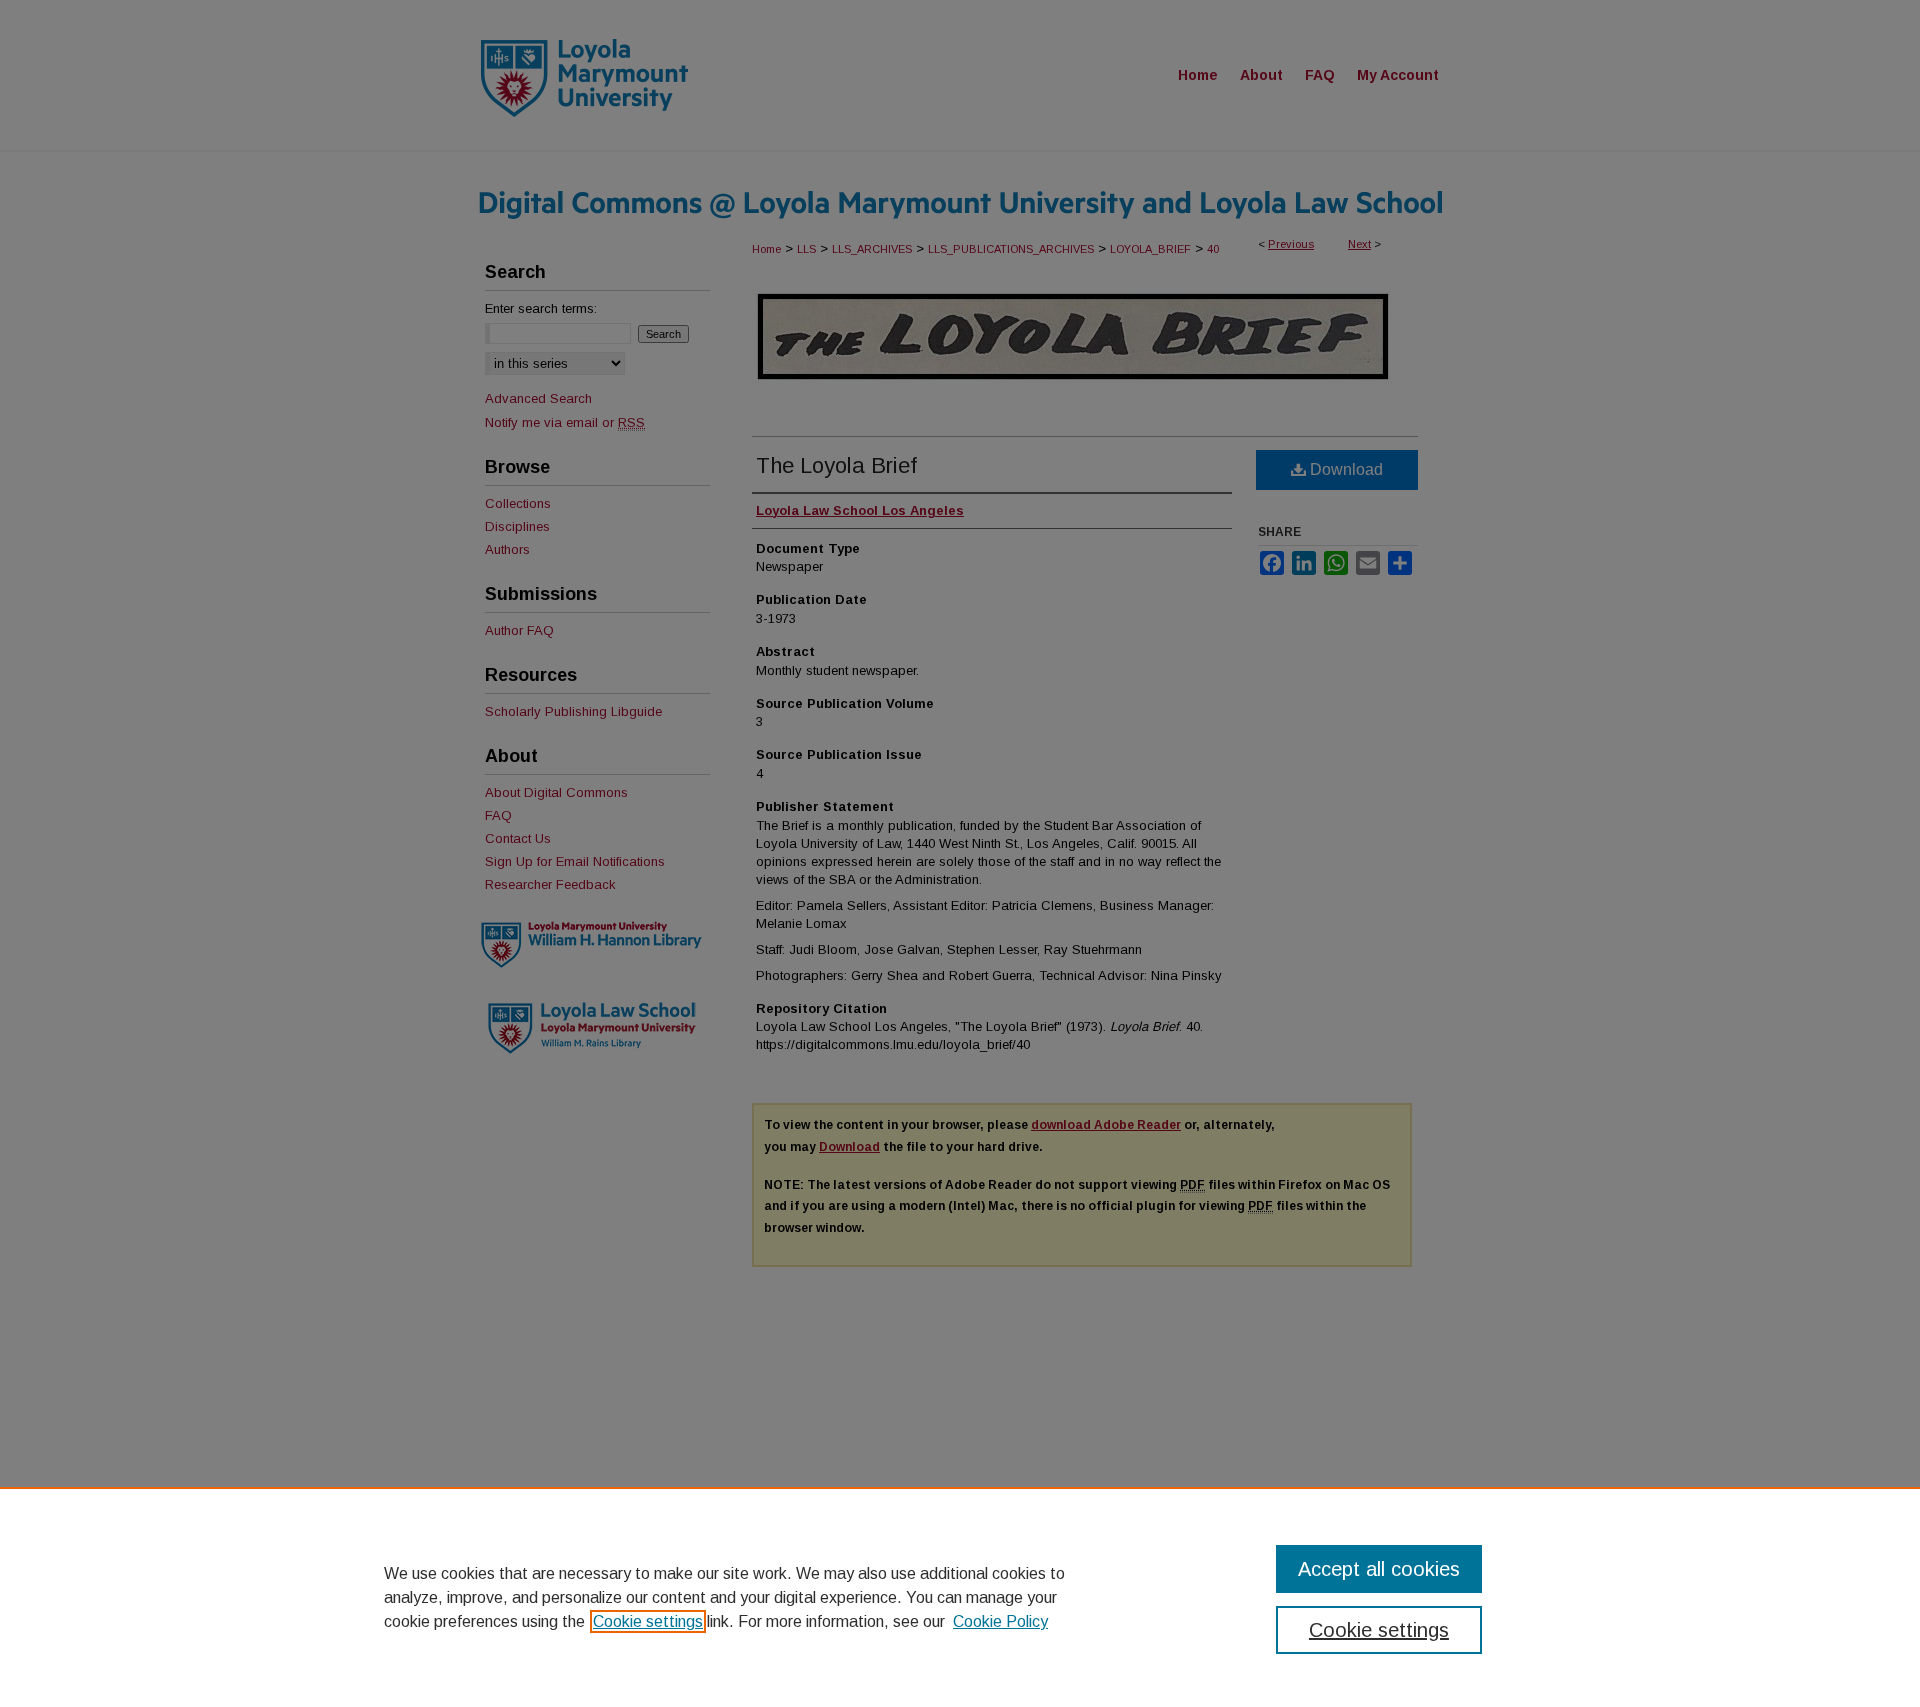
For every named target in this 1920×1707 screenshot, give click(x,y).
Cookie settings (648, 1621)
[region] (960, 1597)
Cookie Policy (1000, 1621)
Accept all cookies (1379, 1569)
